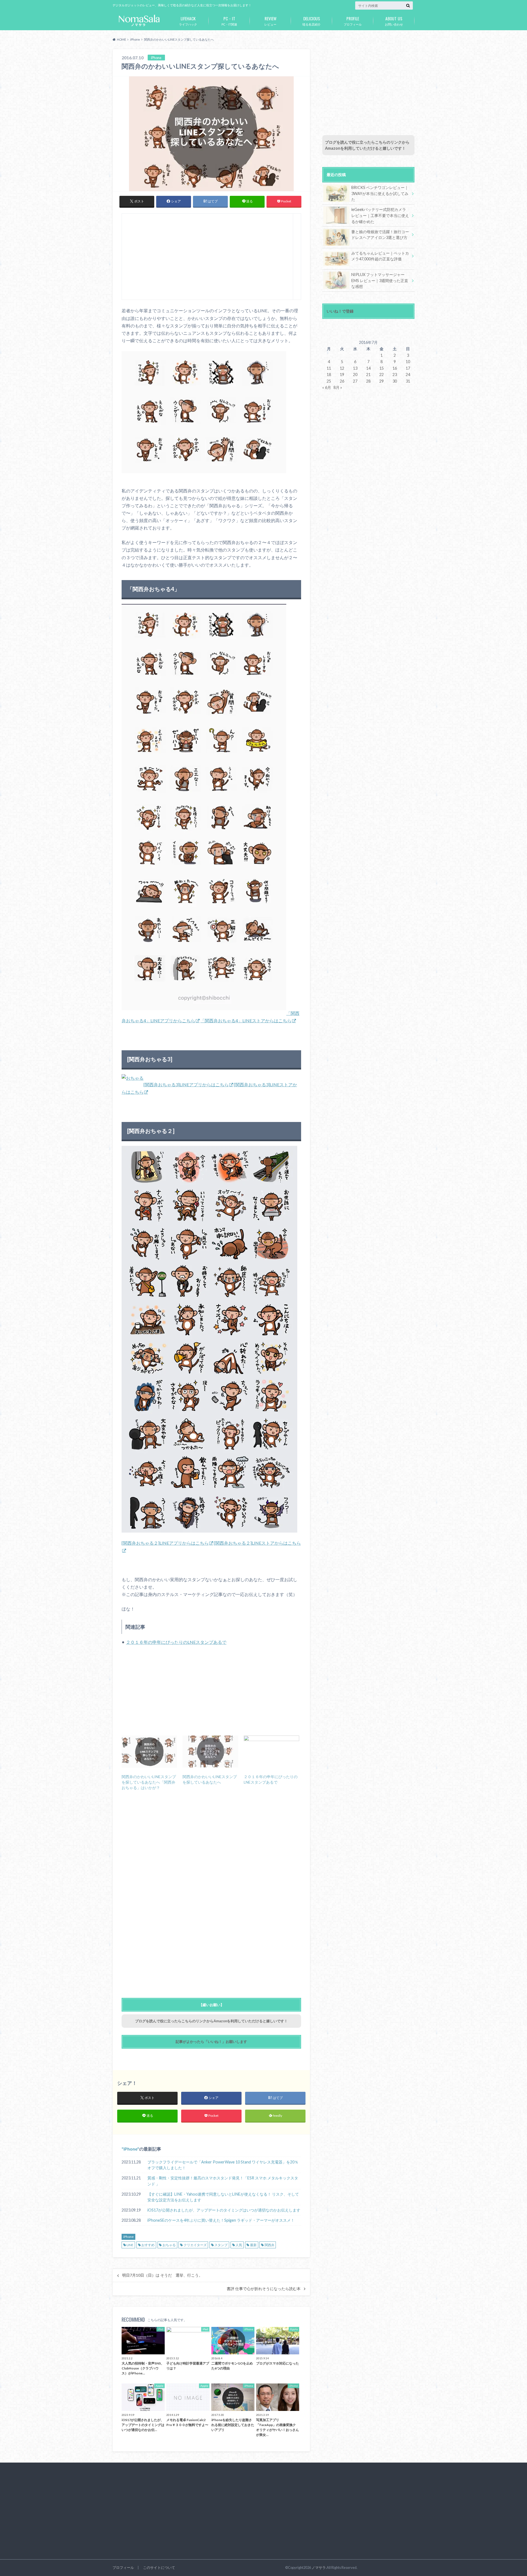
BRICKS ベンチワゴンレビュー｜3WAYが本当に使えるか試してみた (380, 193)
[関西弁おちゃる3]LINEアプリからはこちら (186, 1084)
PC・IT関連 (229, 21)
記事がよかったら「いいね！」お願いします (211, 2042)
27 (355, 381)
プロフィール (353, 21)
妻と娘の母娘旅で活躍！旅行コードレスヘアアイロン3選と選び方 (380, 235)
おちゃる (169, 2245)
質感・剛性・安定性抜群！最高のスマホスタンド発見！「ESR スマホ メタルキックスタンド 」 (223, 2181)
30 (395, 381)
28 (368, 381)
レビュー (270, 21)
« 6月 (327, 387)
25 (329, 381)
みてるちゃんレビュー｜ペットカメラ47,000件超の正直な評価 (380, 256)
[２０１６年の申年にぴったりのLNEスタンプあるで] (271, 1751)
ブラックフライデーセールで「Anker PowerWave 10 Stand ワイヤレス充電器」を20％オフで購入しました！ (223, 2165)
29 (382, 381)
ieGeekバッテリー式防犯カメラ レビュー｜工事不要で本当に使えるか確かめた (380, 215)
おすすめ (148, 2245)
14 (368, 368)
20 (355, 374)
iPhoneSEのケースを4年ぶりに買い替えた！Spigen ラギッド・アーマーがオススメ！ (221, 2220)
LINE (130, 2245)
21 (368, 374)
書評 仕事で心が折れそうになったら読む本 (264, 2289)
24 (408, 374)
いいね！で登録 (340, 311)
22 (382, 374)
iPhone (130, 2149)
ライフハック (188, 21)
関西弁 (270, 2245)
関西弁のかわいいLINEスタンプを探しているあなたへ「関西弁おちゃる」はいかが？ (149, 1782)
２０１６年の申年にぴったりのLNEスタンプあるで (176, 1642)
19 (342, 374)
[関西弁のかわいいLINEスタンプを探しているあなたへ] (210, 1751)
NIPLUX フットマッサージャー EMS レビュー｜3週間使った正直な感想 (380, 280)
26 (342, 381)
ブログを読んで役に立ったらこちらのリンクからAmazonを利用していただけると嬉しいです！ (211, 2021)
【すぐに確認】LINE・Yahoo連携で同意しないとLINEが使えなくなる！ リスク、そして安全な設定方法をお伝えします (223, 2197)
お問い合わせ (394, 21)
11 (329, 368)
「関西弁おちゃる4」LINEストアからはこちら (246, 1020)
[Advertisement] (208, 259)
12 (342, 368)
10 (408, 362)
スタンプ (221, 2245)
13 (355, 368)
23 (395, 374)
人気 (239, 2245)
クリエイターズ (195, 2245)
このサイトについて (159, 2567)
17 (408, 368)
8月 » (338, 387)
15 (382, 368)
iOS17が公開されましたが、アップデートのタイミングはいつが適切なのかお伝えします (224, 2210)
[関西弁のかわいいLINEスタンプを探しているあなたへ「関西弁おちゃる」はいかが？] (149, 1751)
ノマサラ (319, 2567)
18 (329, 374)
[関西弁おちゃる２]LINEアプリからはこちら (165, 1543)
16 (395, 368)
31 (408, 381)
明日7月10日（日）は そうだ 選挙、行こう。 (162, 2275)
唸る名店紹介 (312, 21)
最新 (253, 2245)
